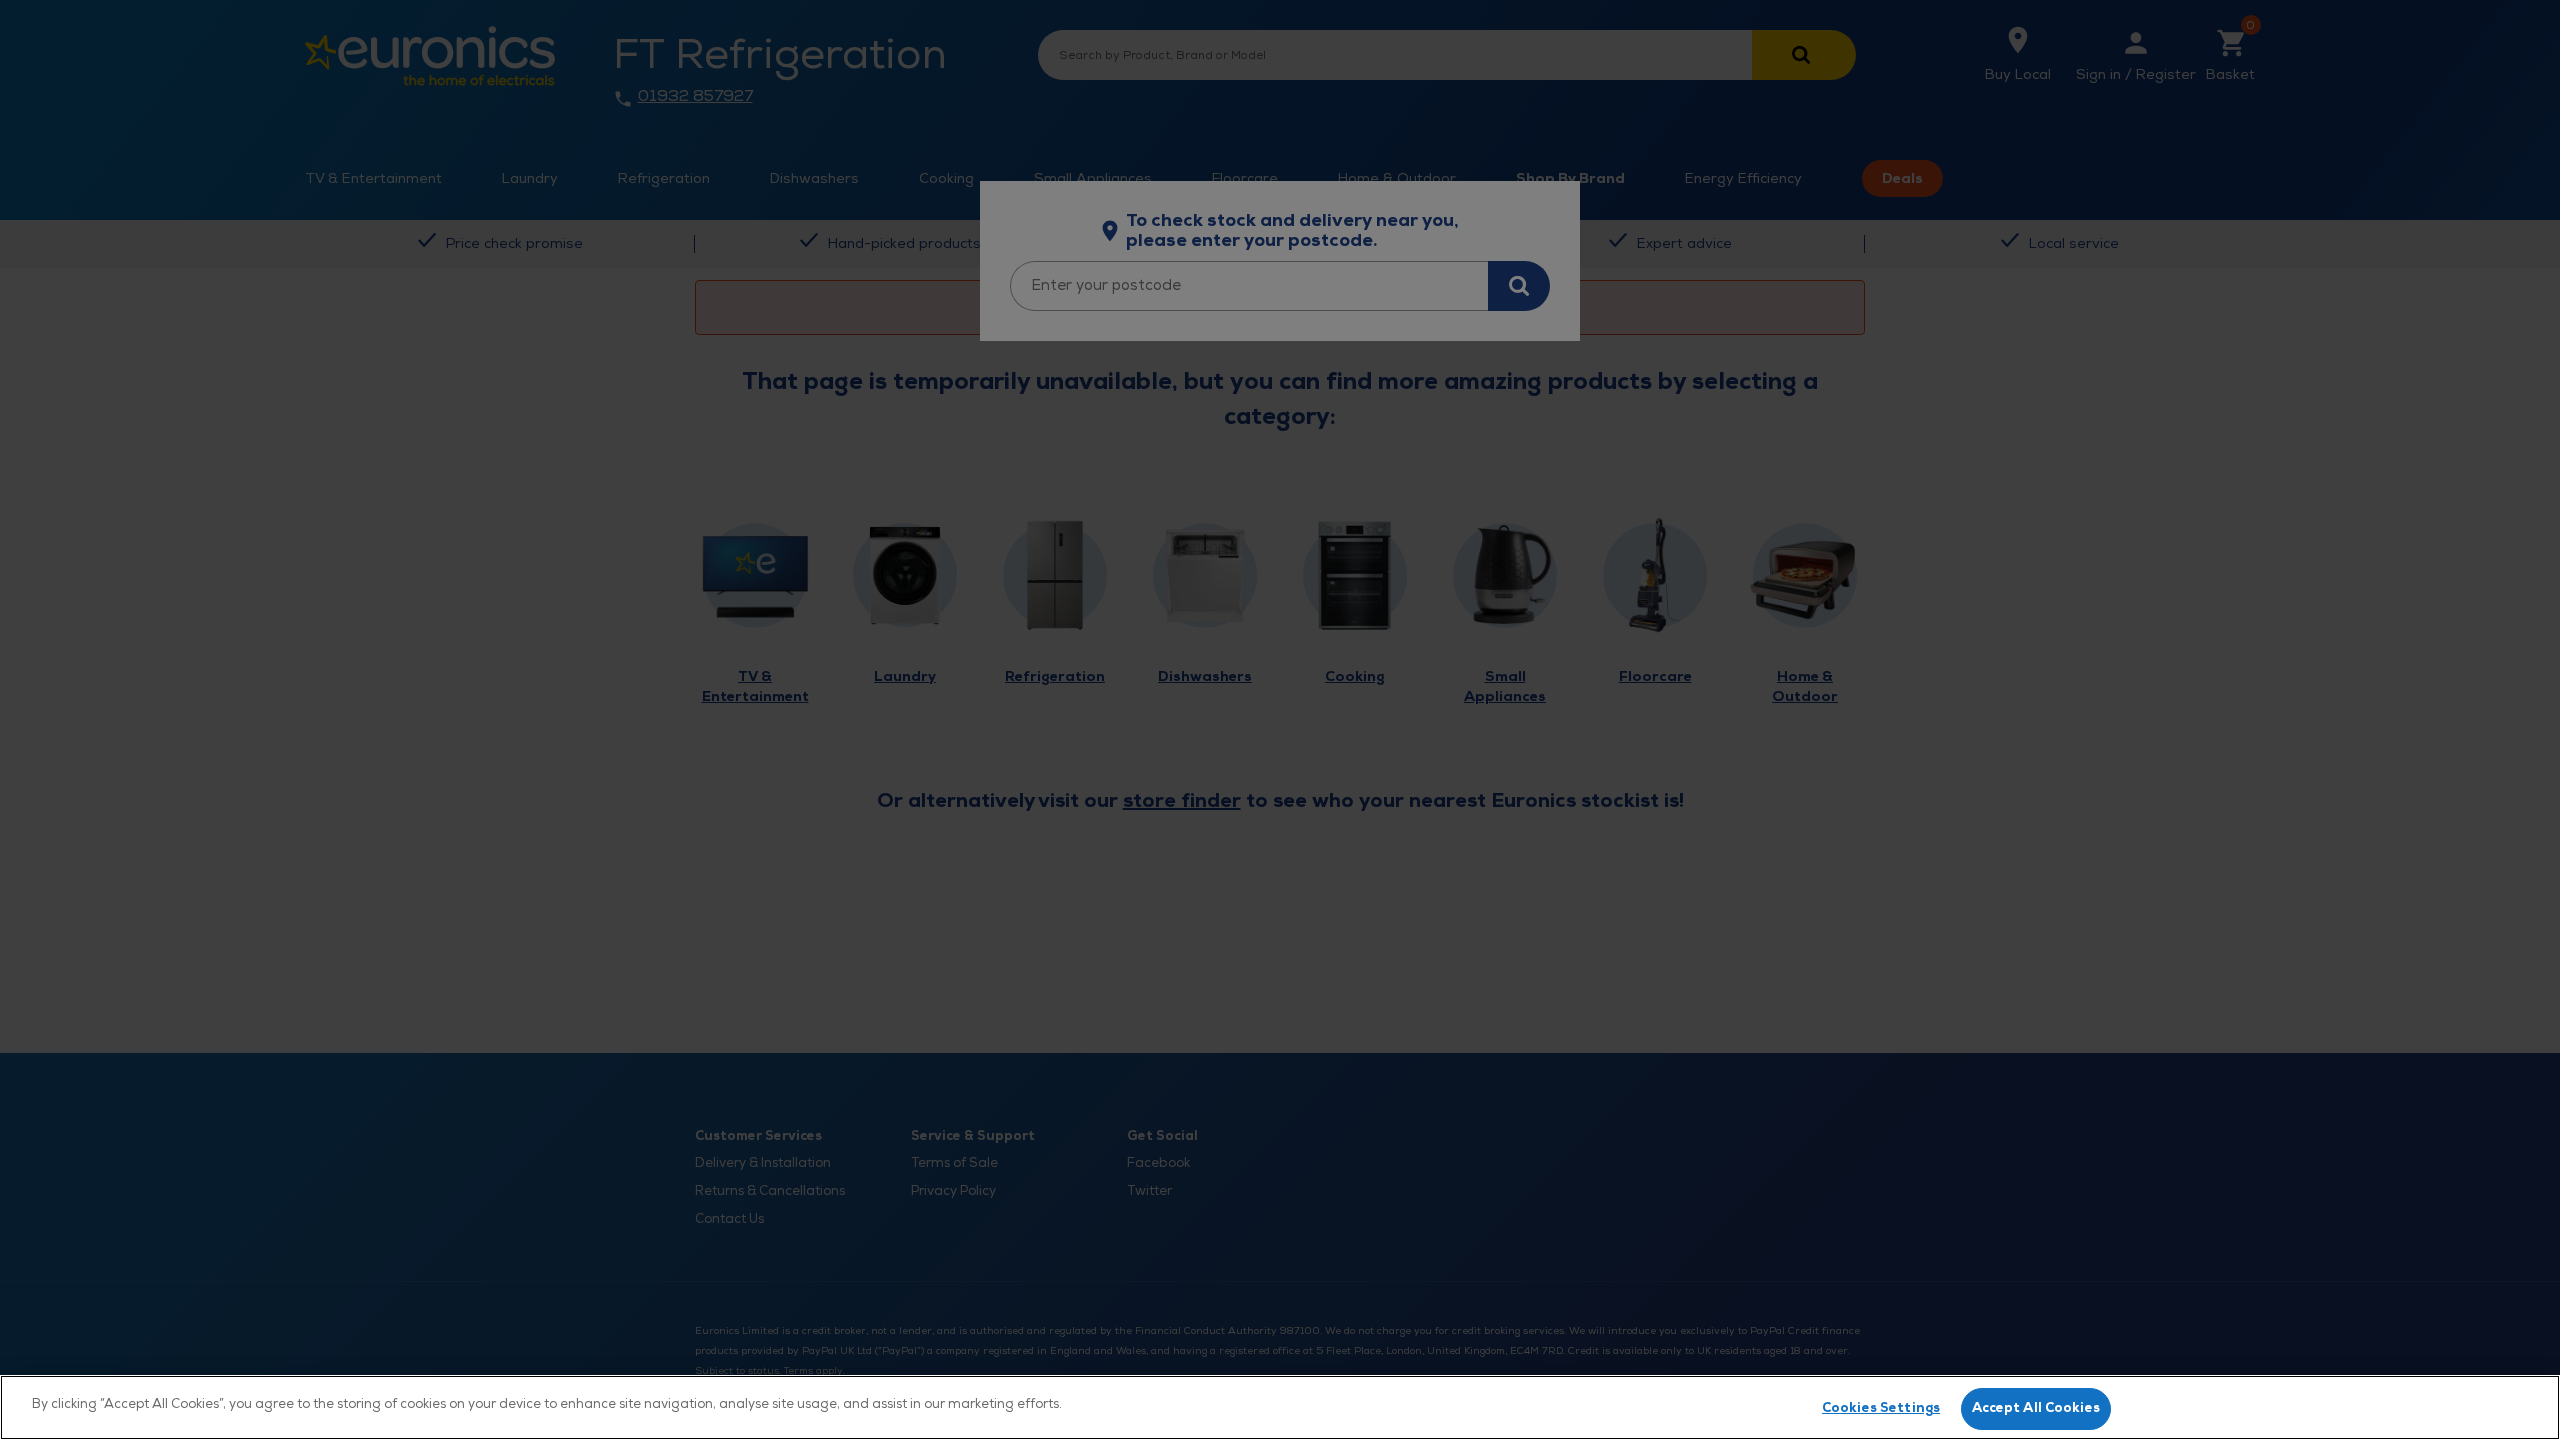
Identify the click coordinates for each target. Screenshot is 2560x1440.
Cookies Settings (1881, 1408)
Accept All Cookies (2036, 1408)
